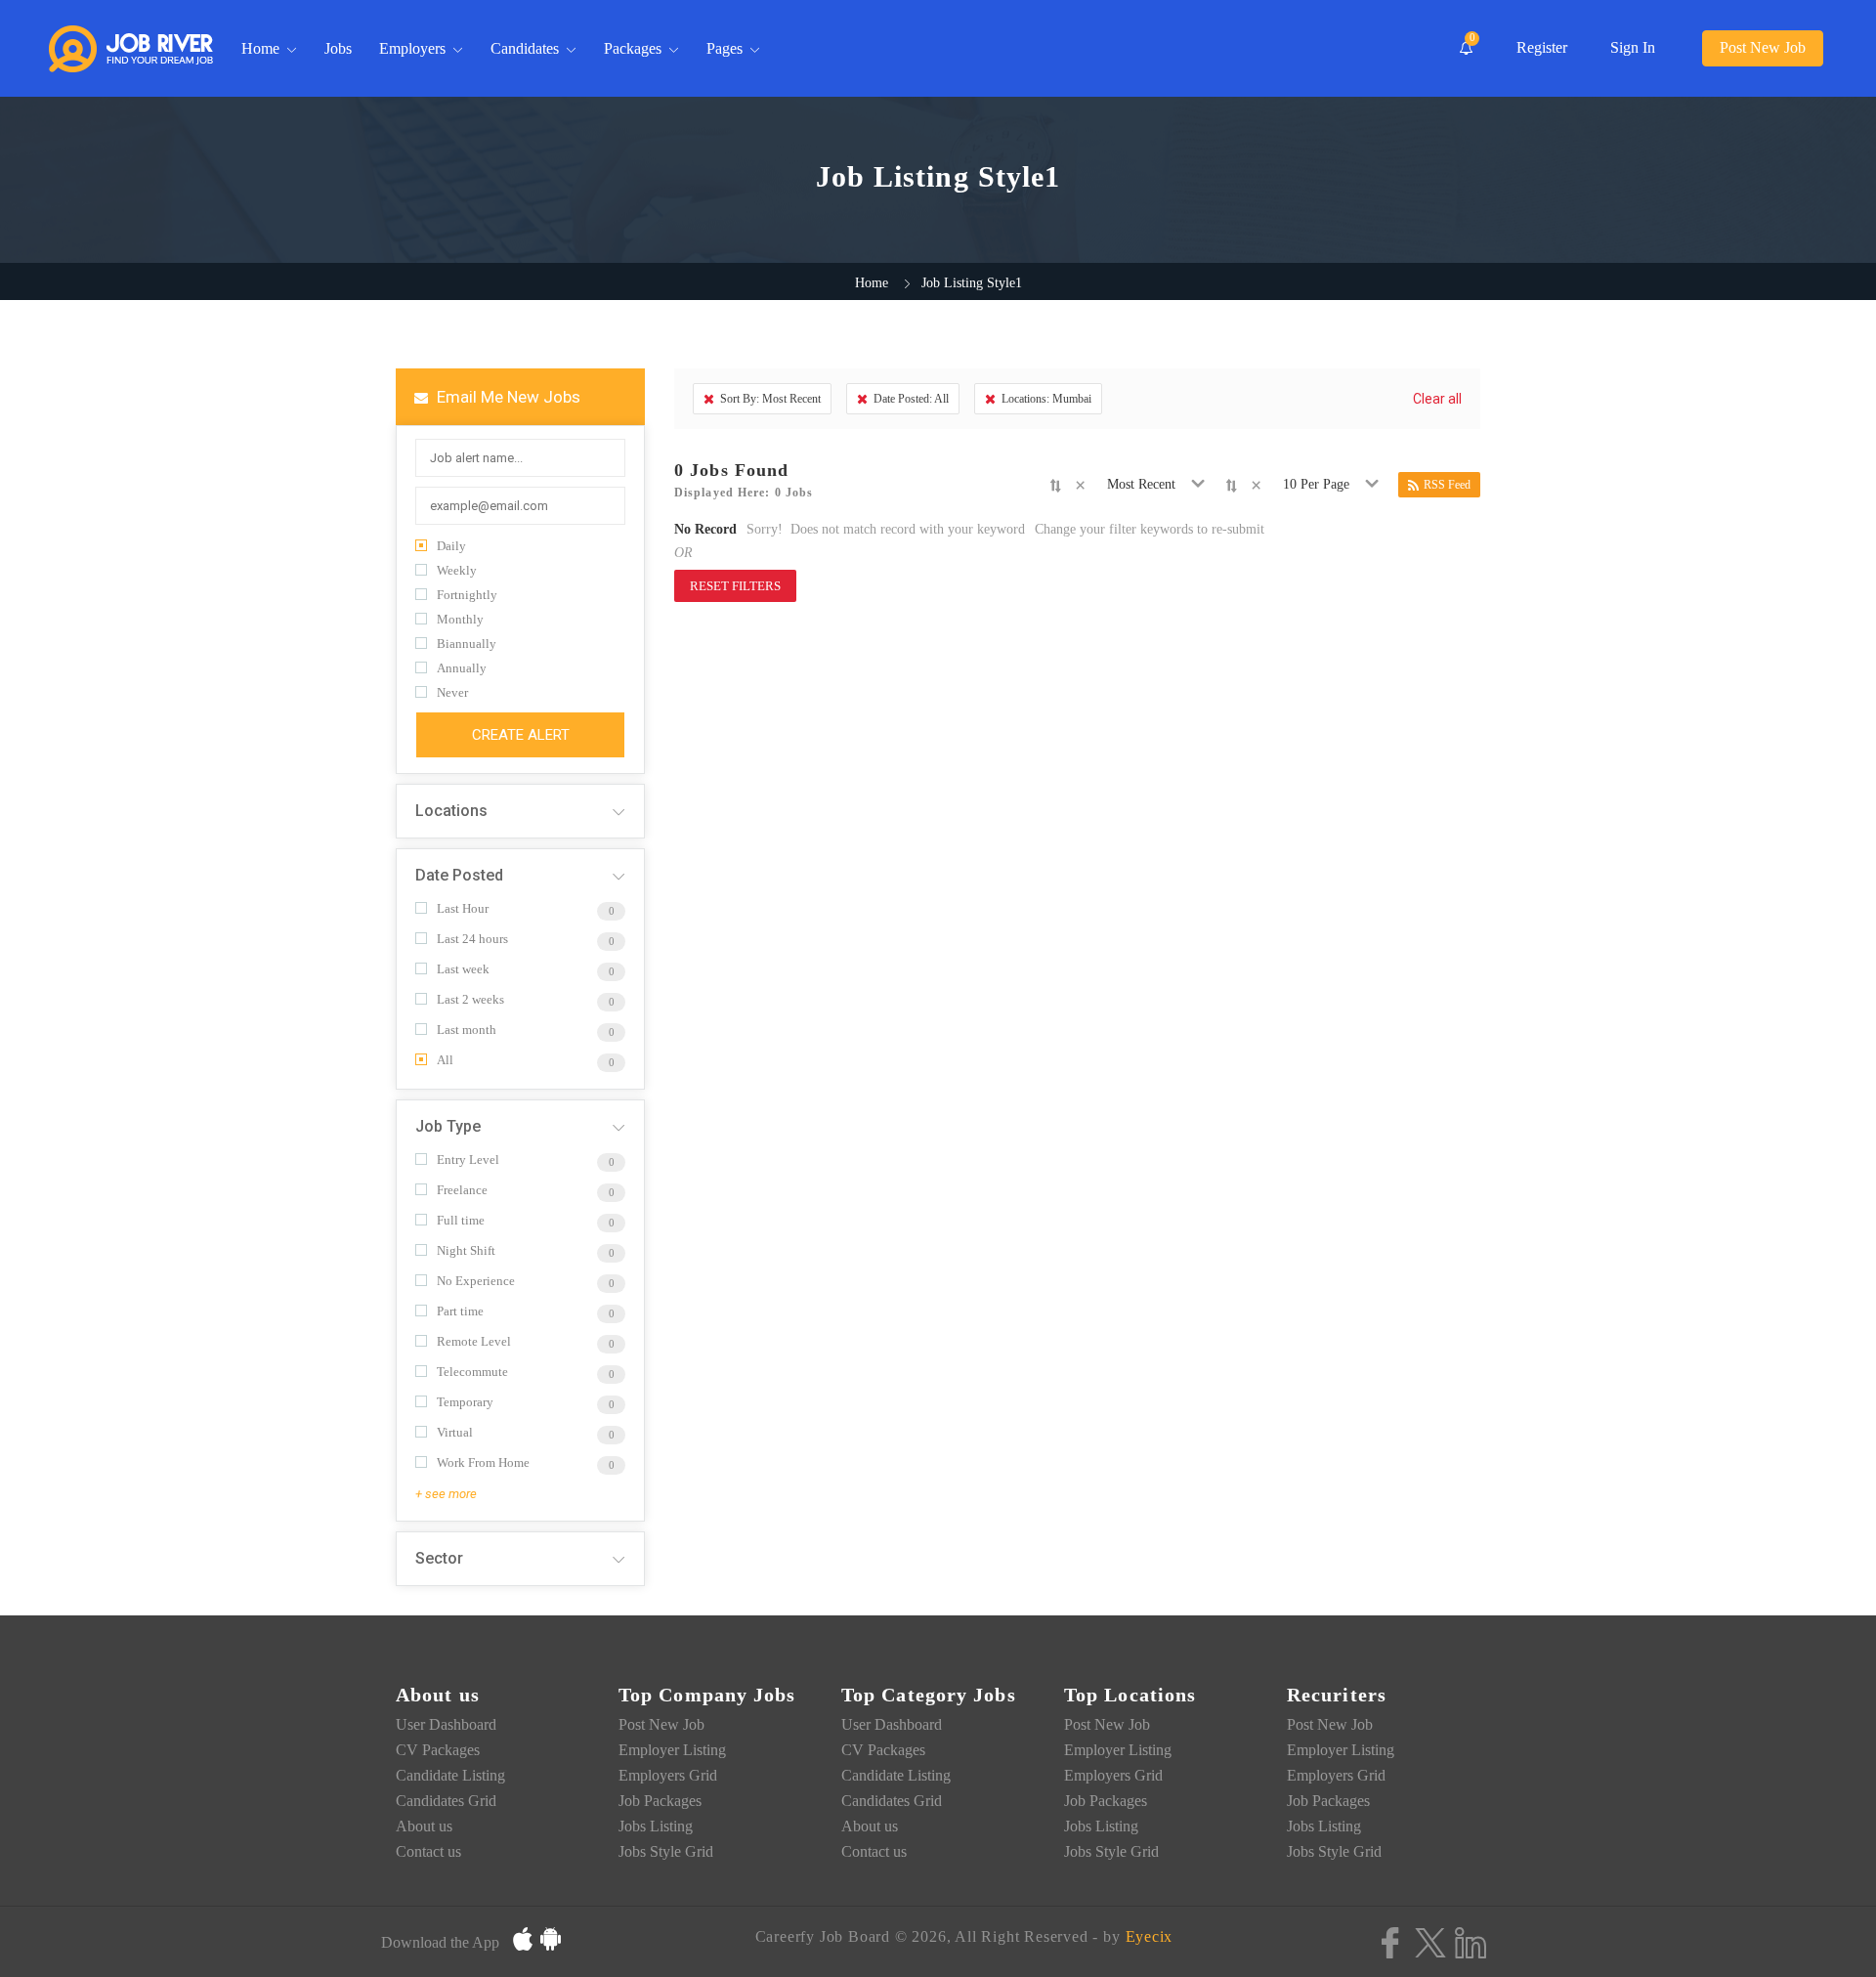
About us (424, 1826)
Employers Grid (668, 1775)
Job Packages (660, 1801)
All (445, 1060)
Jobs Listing (656, 1826)
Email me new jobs (507, 397)
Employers (412, 48)
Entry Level (468, 1160)
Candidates (525, 48)
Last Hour (463, 908)
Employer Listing (672, 1750)
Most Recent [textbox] (1141, 484)
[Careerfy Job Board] (131, 49)
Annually (462, 668)
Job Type (448, 1126)
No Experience (476, 1281)
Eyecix (1150, 1936)
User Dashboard (446, 1724)
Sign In (1633, 47)
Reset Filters (735, 586)
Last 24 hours (472, 939)
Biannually (467, 644)
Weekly (457, 570)
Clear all (1437, 399)
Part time (460, 1311)
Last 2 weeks (470, 999)
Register (1542, 47)
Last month (467, 1030)
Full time (461, 1220)
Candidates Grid (446, 1801)
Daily (451, 546)
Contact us (428, 1851)
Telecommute (472, 1372)
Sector (439, 1558)
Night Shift (466, 1250)
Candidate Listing (450, 1775)
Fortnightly (467, 595)
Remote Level (474, 1341)
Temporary (465, 1402)
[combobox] (1145, 485)
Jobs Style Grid (666, 1851)
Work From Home (483, 1462)
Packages (633, 48)
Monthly (460, 619)
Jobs (338, 48)
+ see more (446, 1494)
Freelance (462, 1190)
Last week (463, 969)
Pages (725, 48)
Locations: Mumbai (1046, 399)
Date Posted (459, 875)
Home (260, 48)
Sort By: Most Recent (770, 399)
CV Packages (438, 1750)
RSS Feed (1447, 485)
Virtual (455, 1432)
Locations (451, 811)
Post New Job (1763, 47)
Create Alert (521, 735)
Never (452, 692)
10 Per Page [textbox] (1316, 484)
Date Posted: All (911, 399)
